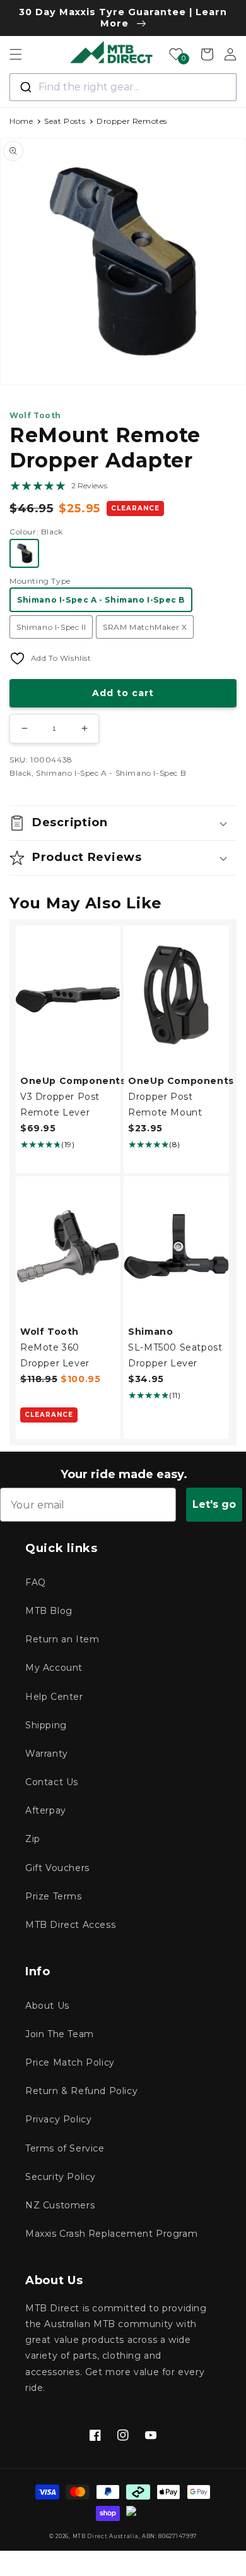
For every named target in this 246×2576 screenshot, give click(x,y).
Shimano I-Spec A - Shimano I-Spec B (101, 600)
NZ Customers (60, 2205)
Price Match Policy (70, 2062)
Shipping (46, 1725)
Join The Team (60, 2034)
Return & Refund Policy (81, 2091)
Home (21, 121)
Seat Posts (65, 121)
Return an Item (62, 1639)
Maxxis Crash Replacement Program (111, 2234)
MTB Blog (49, 1611)
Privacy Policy (58, 2119)
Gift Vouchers (57, 1868)
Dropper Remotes (132, 121)
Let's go (214, 1504)
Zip (33, 1839)
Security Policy (61, 2177)
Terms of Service (65, 2148)
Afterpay (46, 1810)
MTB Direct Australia (106, 2536)
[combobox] (123, 87)
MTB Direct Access (70, 1925)
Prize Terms (54, 1896)
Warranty (47, 1754)
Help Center (54, 1697)
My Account (54, 1668)
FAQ (36, 1582)
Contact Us (52, 1782)
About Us (47, 2006)
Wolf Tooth (35, 415)
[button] (16, 54)
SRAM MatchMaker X (145, 627)
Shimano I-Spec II (51, 627)
